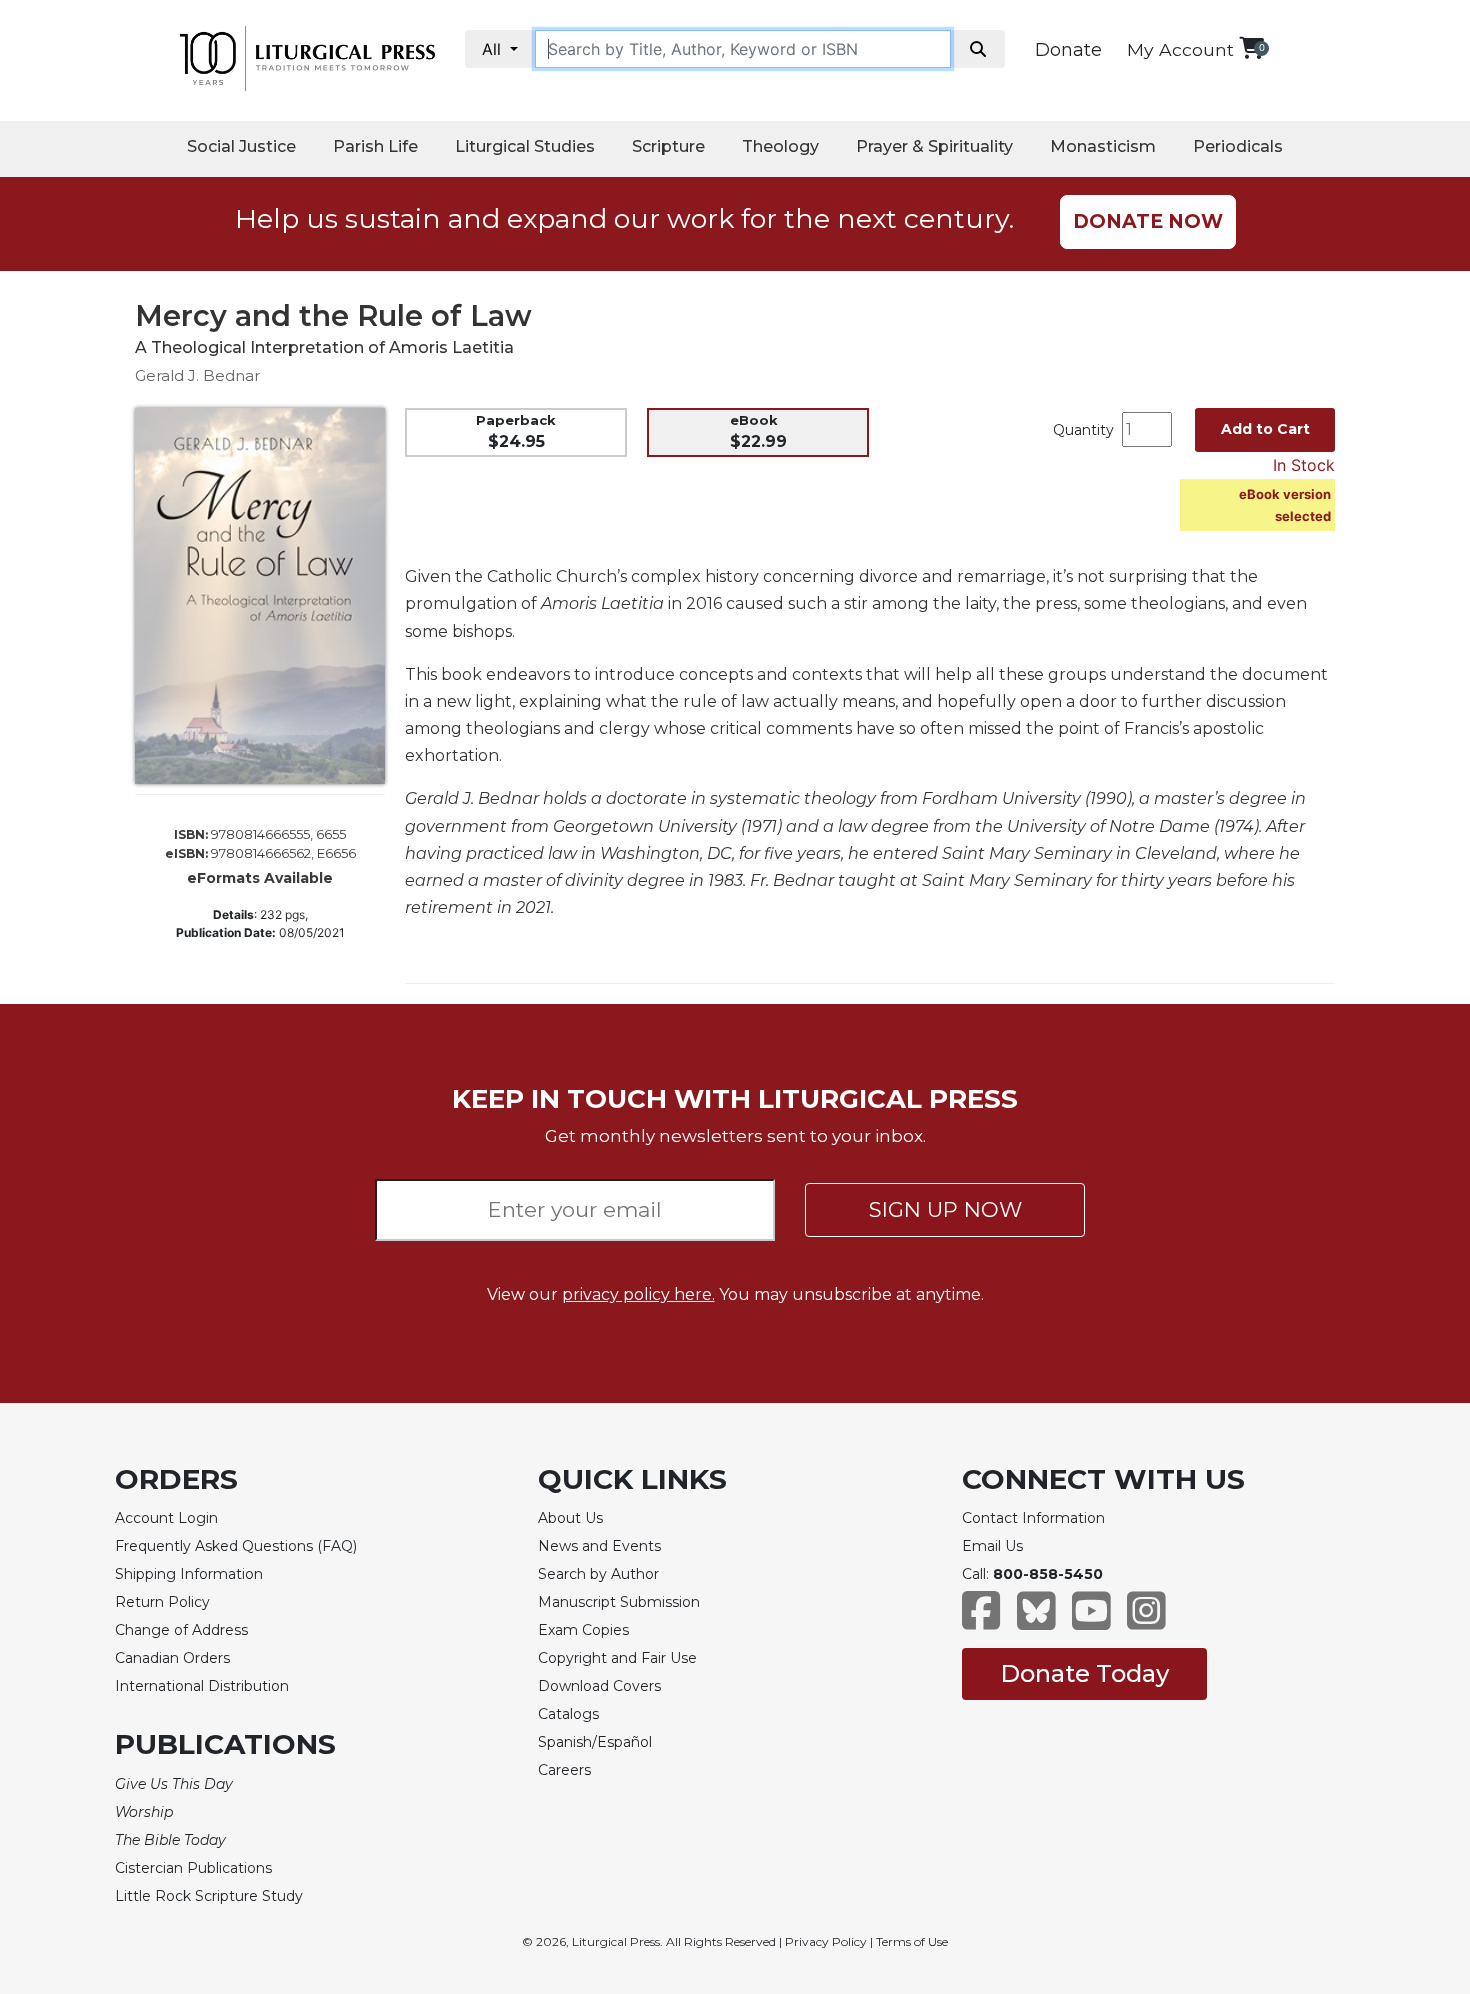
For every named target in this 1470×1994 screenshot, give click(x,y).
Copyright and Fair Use (617, 1658)
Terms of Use (912, 1941)
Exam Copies (583, 1630)
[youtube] (1091, 1620)
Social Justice (241, 146)
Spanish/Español (595, 1742)
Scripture (668, 146)
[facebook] (981, 1620)
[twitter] (1036, 1620)
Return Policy (162, 1602)
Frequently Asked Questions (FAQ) (236, 1546)
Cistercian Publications (193, 1868)
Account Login (166, 1518)
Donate (1068, 50)
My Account (1180, 49)
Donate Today (1084, 1673)
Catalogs (568, 1714)
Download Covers (599, 1686)
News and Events (599, 1546)
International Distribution (202, 1686)
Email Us (992, 1546)
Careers (564, 1770)
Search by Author (598, 1574)
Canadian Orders (172, 1658)
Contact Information (1033, 1518)
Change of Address (181, 1630)
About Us (570, 1518)
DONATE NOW (1148, 221)
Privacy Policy (826, 1941)
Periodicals (1238, 146)
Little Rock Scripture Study (209, 1896)
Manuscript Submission (619, 1602)
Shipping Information (189, 1574)
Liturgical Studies (525, 146)
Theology (780, 146)
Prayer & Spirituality (934, 146)
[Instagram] (1146, 1620)
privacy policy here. (638, 1294)
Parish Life (375, 146)
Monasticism (1103, 146)
